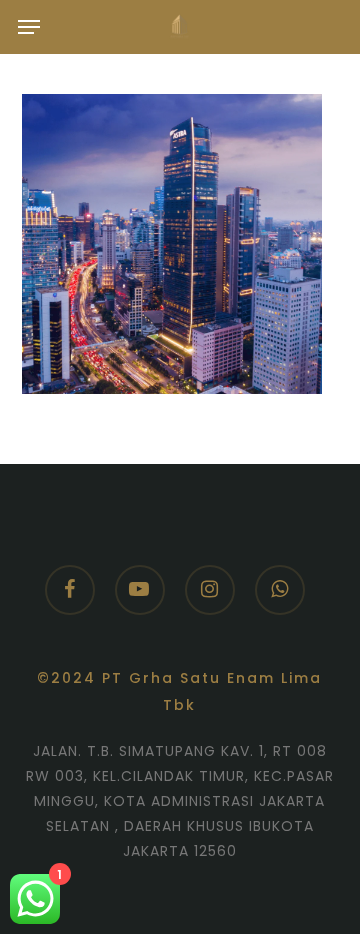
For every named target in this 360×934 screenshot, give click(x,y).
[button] (29, 27)
